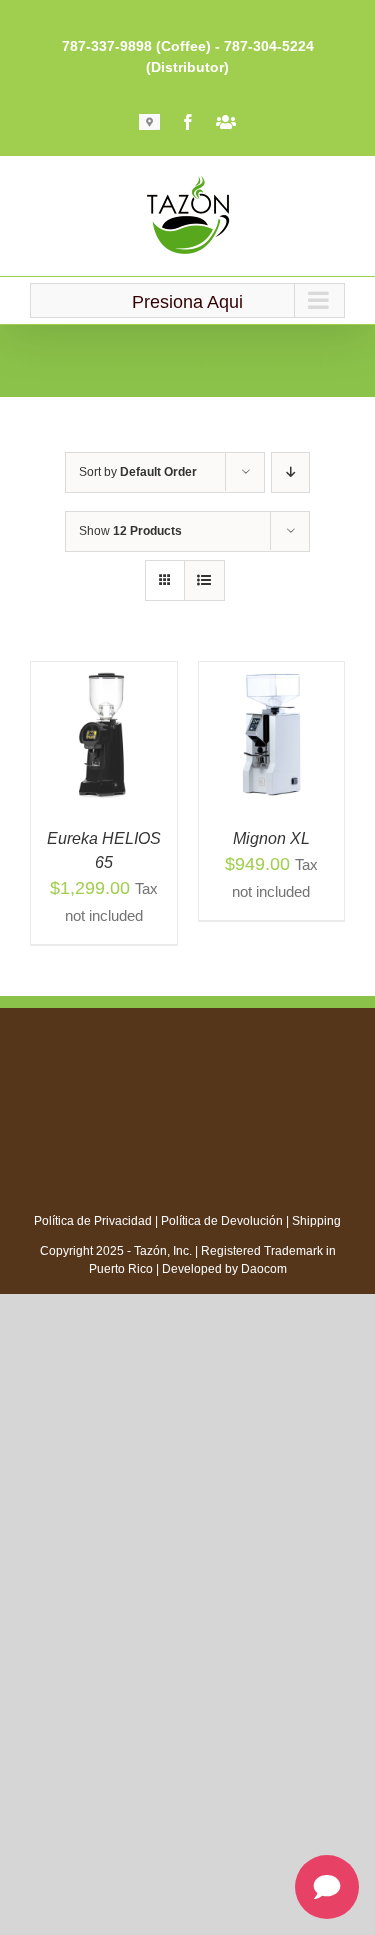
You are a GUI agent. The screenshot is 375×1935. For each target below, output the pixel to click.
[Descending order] (290, 472)
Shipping (316, 1221)
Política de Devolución (222, 1221)
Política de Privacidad (93, 1221)
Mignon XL (271, 838)
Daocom (264, 1269)
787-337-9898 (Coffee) (136, 46)
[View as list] (204, 580)
